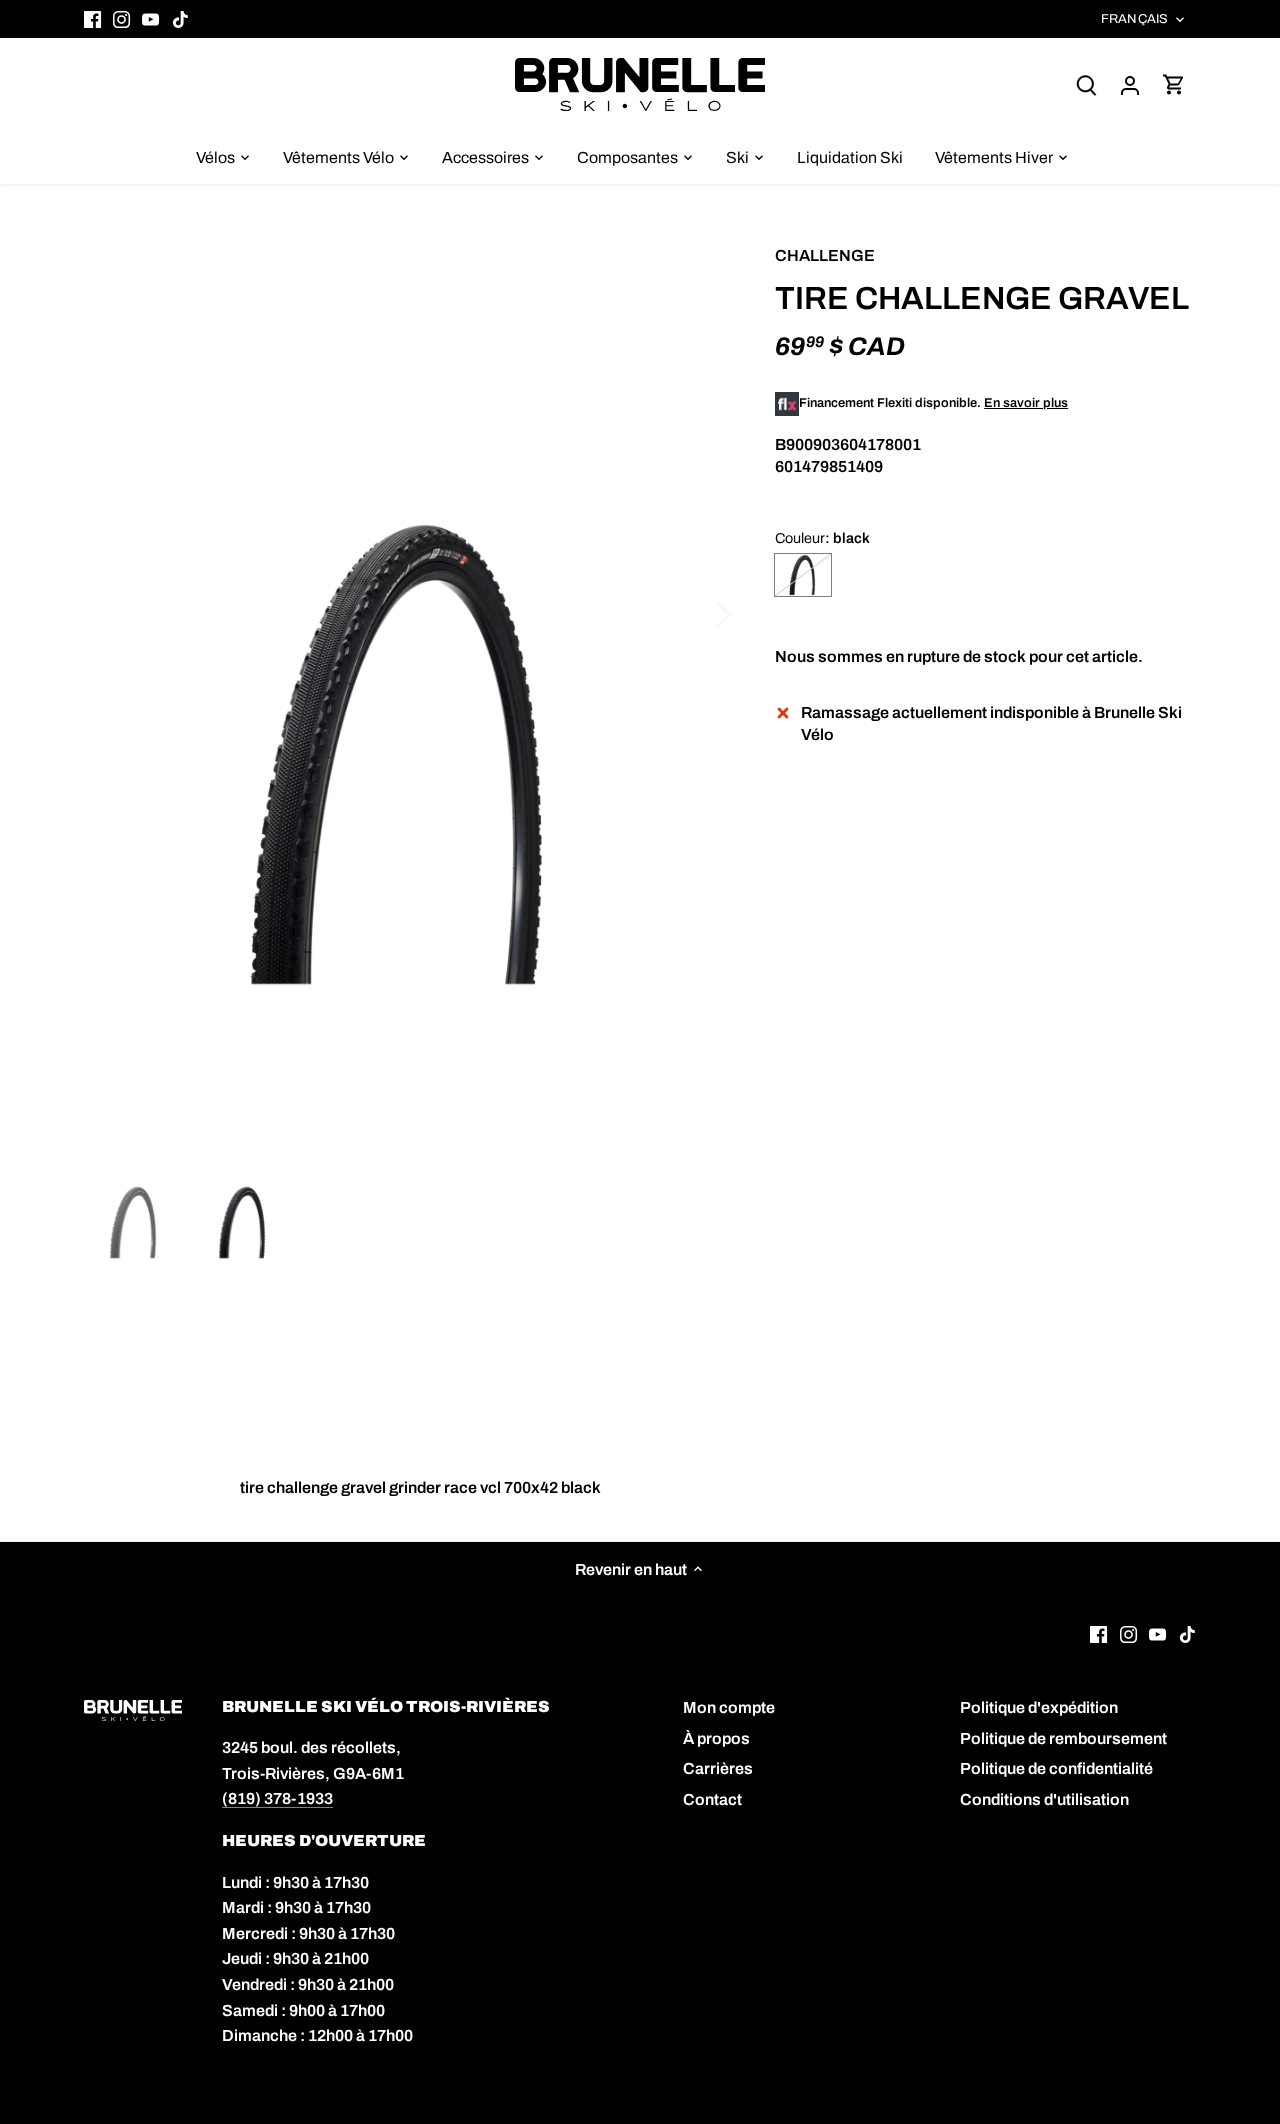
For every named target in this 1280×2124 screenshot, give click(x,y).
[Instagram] (121, 19)
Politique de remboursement (1063, 1738)
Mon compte (729, 1707)
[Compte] (1130, 84)
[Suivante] (697, 613)
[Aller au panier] (1174, 84)
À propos (716, 1738)
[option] (406, 755)
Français (1134, 19)
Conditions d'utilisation (1044, 1799)
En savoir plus (1026, 403)
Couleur (800, 538)
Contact (712, 1799)
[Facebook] (92, 19)
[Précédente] (114, 613)
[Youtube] (150, 19)
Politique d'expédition (1039, 1707)
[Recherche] (1086, 84)
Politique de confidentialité (1056, 1768)
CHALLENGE (825, 255)
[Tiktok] (180, 19)
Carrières (718, 1768)
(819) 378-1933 (277, 1798)
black (803, 575)
